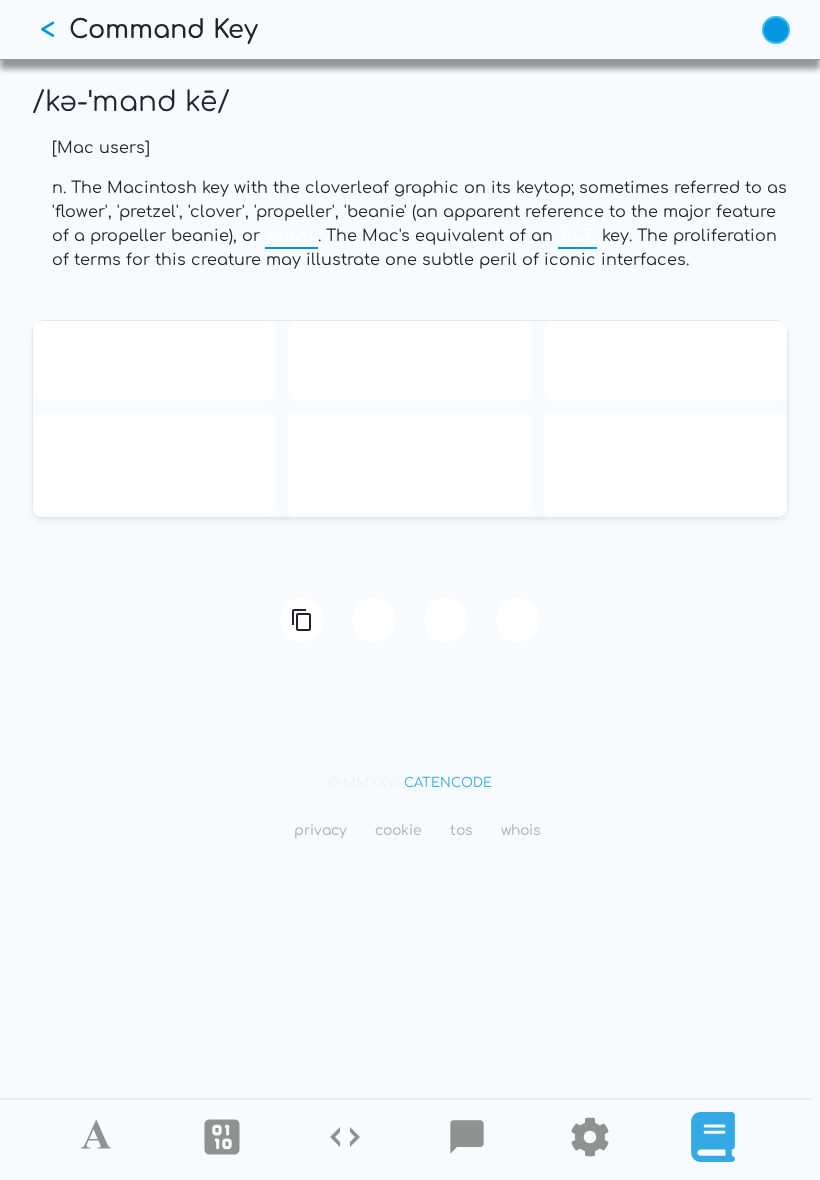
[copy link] (302, 620)
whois (521, 830)
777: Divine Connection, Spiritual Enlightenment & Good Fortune (665, 465)
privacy (320, 830)
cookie (398, 830)
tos (461, 830)
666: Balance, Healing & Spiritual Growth (154, 465)
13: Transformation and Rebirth (155, 361)
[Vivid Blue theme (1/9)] (776, 30)
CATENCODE (448, 783)
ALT (577, 236)
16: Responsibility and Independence (410, 361)
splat (291, 236)
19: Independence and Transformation (665, 361)
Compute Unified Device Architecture (409, 465)
